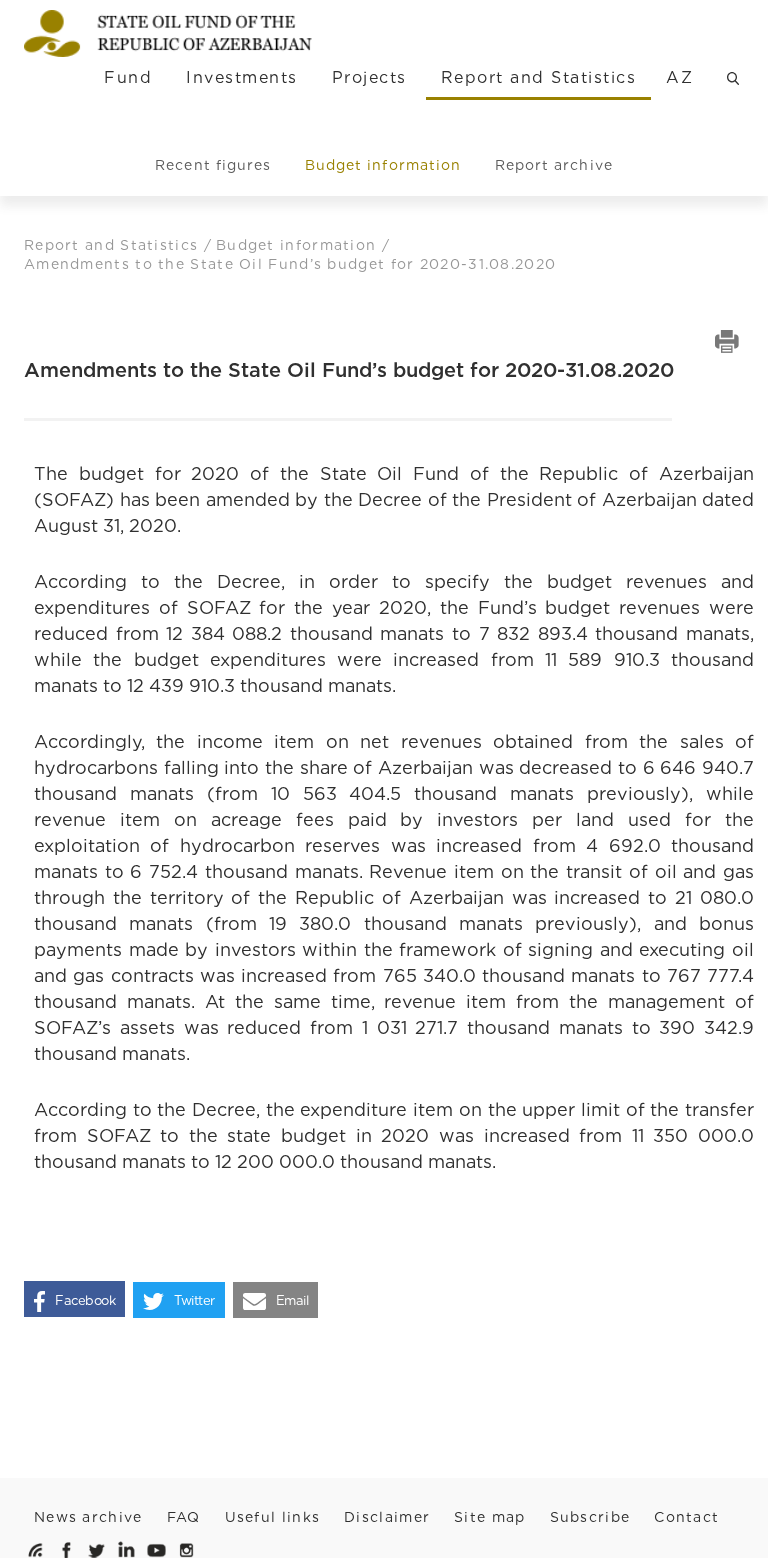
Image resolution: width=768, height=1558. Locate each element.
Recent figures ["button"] (213, 165)
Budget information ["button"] (383, 165)
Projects (369, 77)
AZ (679, 77)
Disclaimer (387, 1517)
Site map (489, 1517)
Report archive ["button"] (554, 165)
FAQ (184, 1517)
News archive (88, 1517)
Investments (241, 77)
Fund (128, 77)
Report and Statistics (538, 77)
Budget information (299, 245)
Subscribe (590, 1517)
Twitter (194, 1300)
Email (292, 1300)
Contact (686, 1517)
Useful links (273, 1517)
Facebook (85, 1300)
